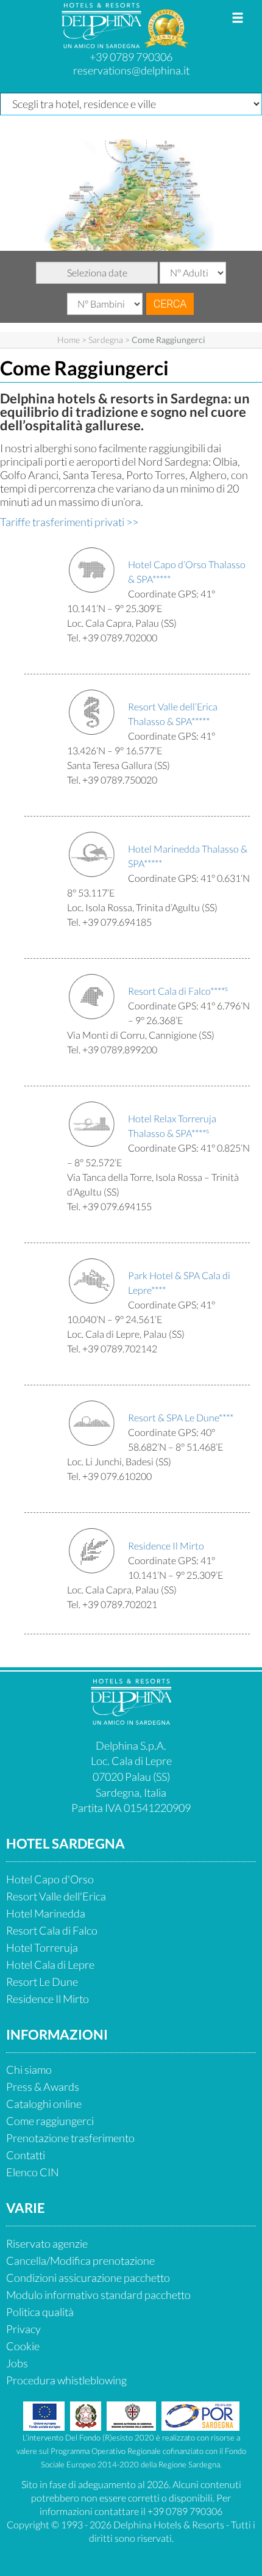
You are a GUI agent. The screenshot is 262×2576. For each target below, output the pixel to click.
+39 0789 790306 (131, 57)
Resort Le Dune (42, 1982)
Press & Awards (43, 2087)
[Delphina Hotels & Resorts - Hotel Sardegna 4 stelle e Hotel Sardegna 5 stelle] (103, 43)
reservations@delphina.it (131, 70)
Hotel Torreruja (42, 1947)
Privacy (23, 2329)
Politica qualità (40, 2312)
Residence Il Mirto (48, 1999)
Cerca (170, 304)
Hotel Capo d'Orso (50, 1879)
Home (69, 340)
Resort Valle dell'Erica (56, 1896)
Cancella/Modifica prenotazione (80, 2260)
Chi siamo (29, 2069)
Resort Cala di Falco (52, 1930)
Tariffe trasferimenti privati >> (69, 522)
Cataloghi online (44, 2104)
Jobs (17, 2363)
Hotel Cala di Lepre (50, 1964)
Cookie (23, 2346)
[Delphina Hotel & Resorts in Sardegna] (131, 1720)
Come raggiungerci (50, 2121)
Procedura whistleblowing (66, 2380)
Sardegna (106, 340)
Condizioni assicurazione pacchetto (88, 2278)
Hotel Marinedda (46, 1913)
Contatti (26, 2155)
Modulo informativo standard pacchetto (98, 2295)
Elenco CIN (33, 2172)
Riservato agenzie (47, 2243)
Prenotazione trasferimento (70, 2138)
